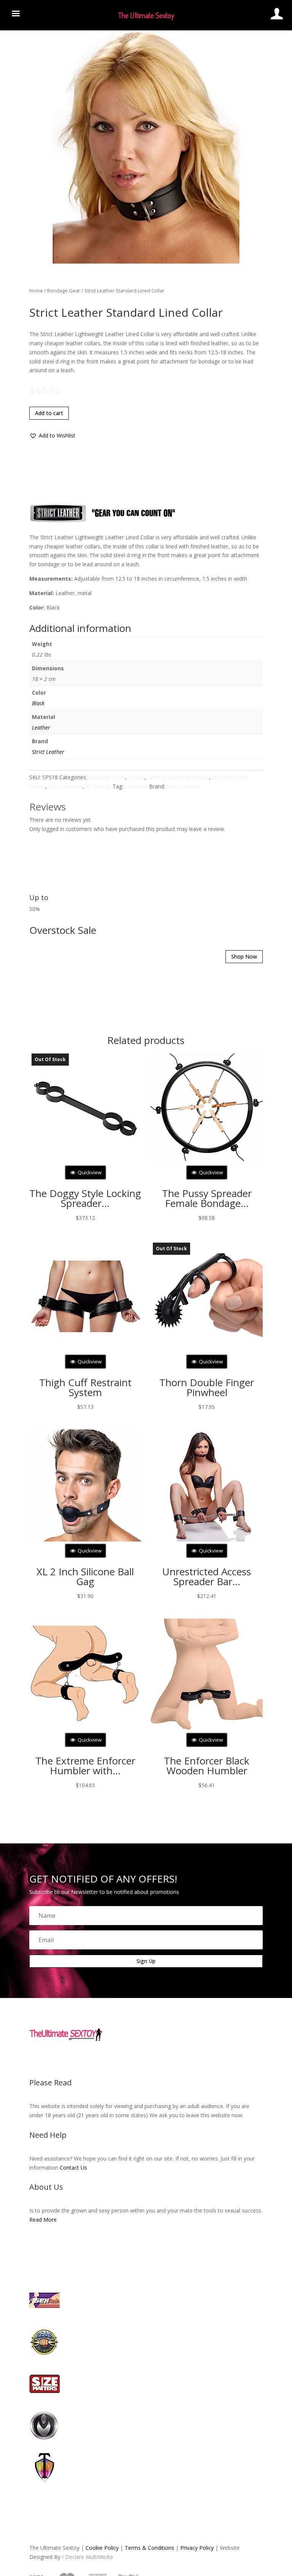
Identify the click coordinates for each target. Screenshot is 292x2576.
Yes (133, 1307)
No (160, 1307)
